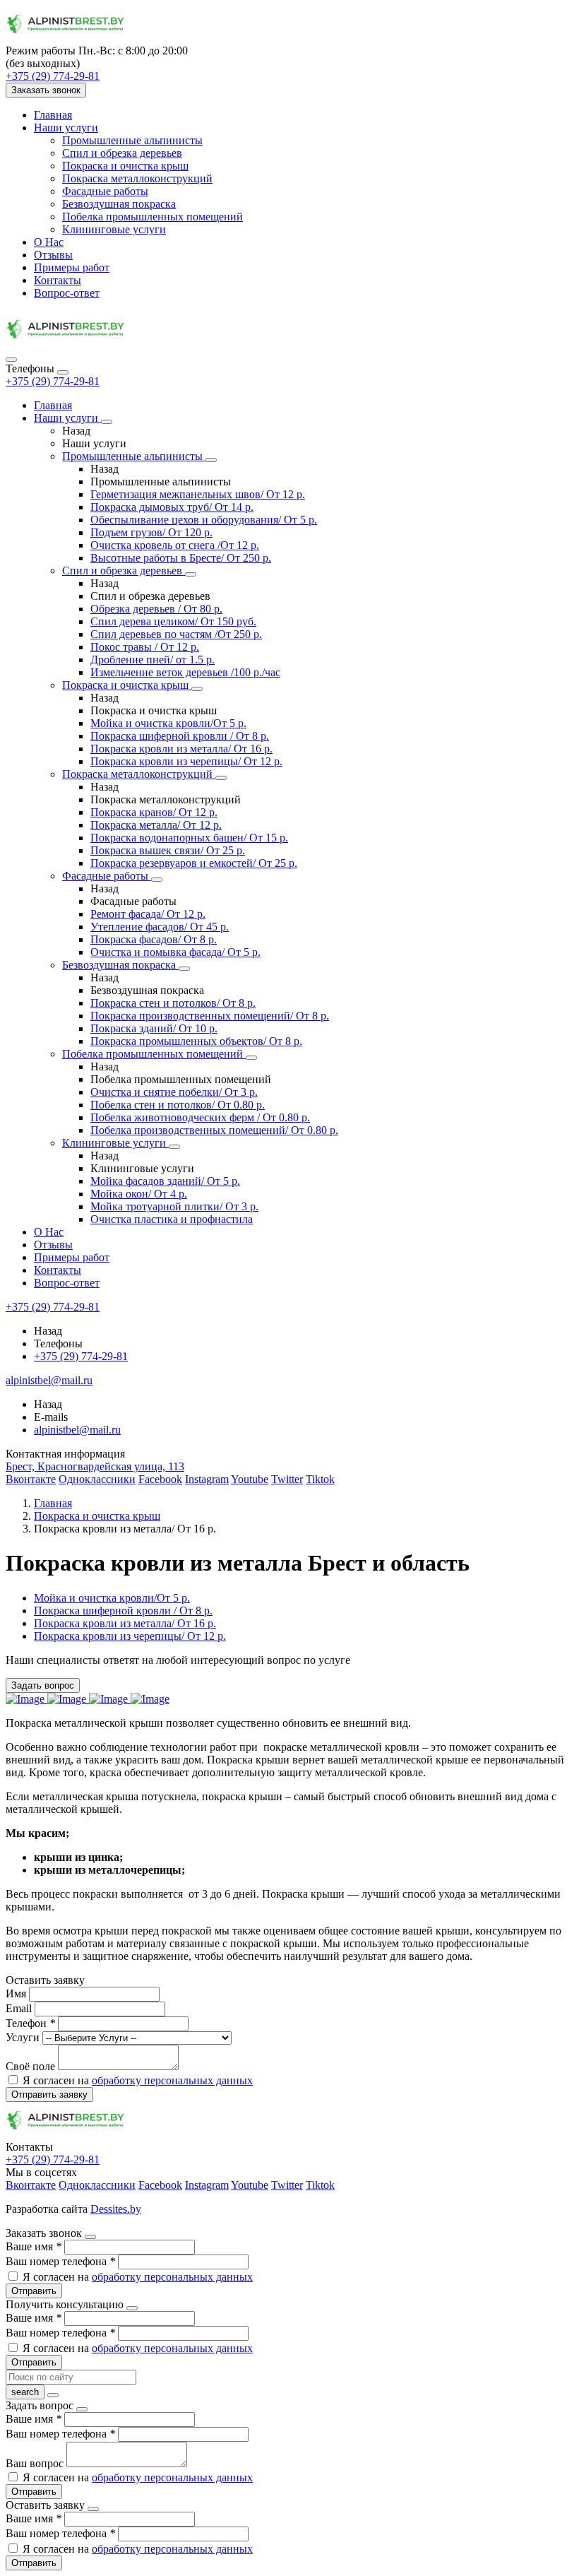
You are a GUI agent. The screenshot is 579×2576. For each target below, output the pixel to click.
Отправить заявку (49, 2095)
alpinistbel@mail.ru (77, 1430)
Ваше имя (34, 2246)
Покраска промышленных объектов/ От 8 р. (196, 1041)
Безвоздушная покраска (119, 204)
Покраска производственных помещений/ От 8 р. (210, 1016)
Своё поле (32, 2066)
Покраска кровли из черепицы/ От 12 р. (186, 761)
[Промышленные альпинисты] (211, 460)
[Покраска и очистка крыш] (197, 689)
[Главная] (66, 343)
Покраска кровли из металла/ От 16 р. (181, 749)
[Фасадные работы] (157, 880)
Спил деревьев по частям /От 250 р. (176, 634)
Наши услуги (66, 128)
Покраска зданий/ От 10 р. (154, 1028)
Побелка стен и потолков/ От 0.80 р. (178, 1105)
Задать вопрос (43, 1685)
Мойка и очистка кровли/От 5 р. (168, 723)
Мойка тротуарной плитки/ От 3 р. (174, 1206)
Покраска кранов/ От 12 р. (154, 812)
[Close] (63, 372)
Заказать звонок (46, 90)
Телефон (30, 2023)
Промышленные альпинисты (132, 140)
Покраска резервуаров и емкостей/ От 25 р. (194, 863)
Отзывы (53, 255)
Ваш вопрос (36, 2463)
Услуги (24, 2037)
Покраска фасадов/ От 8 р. (154, 939)
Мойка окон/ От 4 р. (139, 1194)
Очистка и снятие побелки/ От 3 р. (174, 1092)
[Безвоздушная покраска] (184, 969)
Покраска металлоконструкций (137, 178)
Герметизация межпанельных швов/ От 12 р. (198, 494)
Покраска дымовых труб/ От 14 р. (172, 507)
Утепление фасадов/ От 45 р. (160, 927)
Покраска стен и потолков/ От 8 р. (173, 1003)
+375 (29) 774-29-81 (53, 381)
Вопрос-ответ (67, 293)
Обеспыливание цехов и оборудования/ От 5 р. (204, 520)
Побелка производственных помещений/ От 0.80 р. (214, 1130)
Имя (17, 1993)
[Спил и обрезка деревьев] (191, 574)
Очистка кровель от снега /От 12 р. (175, 545)
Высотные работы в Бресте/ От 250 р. (181, 558)
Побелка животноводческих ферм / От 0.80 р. (200, 1117)
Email (20, 2008)
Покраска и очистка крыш (125, 166)
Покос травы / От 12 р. (145, 647)
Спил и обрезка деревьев (122, 153)
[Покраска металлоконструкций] (221, 778)
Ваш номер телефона (60, 2261)
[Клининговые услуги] (174, 1147)
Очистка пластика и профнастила (172, 1219)
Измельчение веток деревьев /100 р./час (185, 672)
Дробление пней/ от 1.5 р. (153, 660)
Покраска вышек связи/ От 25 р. (168, 850)
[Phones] (11, 360)
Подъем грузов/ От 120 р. (151, 532)
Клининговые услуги (114, 229)
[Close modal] (90, 2237)
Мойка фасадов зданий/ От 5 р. (165, 1181)
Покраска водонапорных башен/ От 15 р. (189, 838)
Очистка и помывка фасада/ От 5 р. (175, 952)
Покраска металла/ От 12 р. (156, 825)
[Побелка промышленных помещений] (251, 1058)
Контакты (58, 280)
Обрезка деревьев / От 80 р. (156, 609)
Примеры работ (72, 267)
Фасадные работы (105, 191)
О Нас (49, 242)
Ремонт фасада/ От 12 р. (148, 914)
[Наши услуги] (107, 422)
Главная (53, 115)
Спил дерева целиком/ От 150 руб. (173, 621)
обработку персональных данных (172, 2080)
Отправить (34, 2291)
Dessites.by (116, 2209)
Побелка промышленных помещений (153, 217)
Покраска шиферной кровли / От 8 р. (180, 736)
